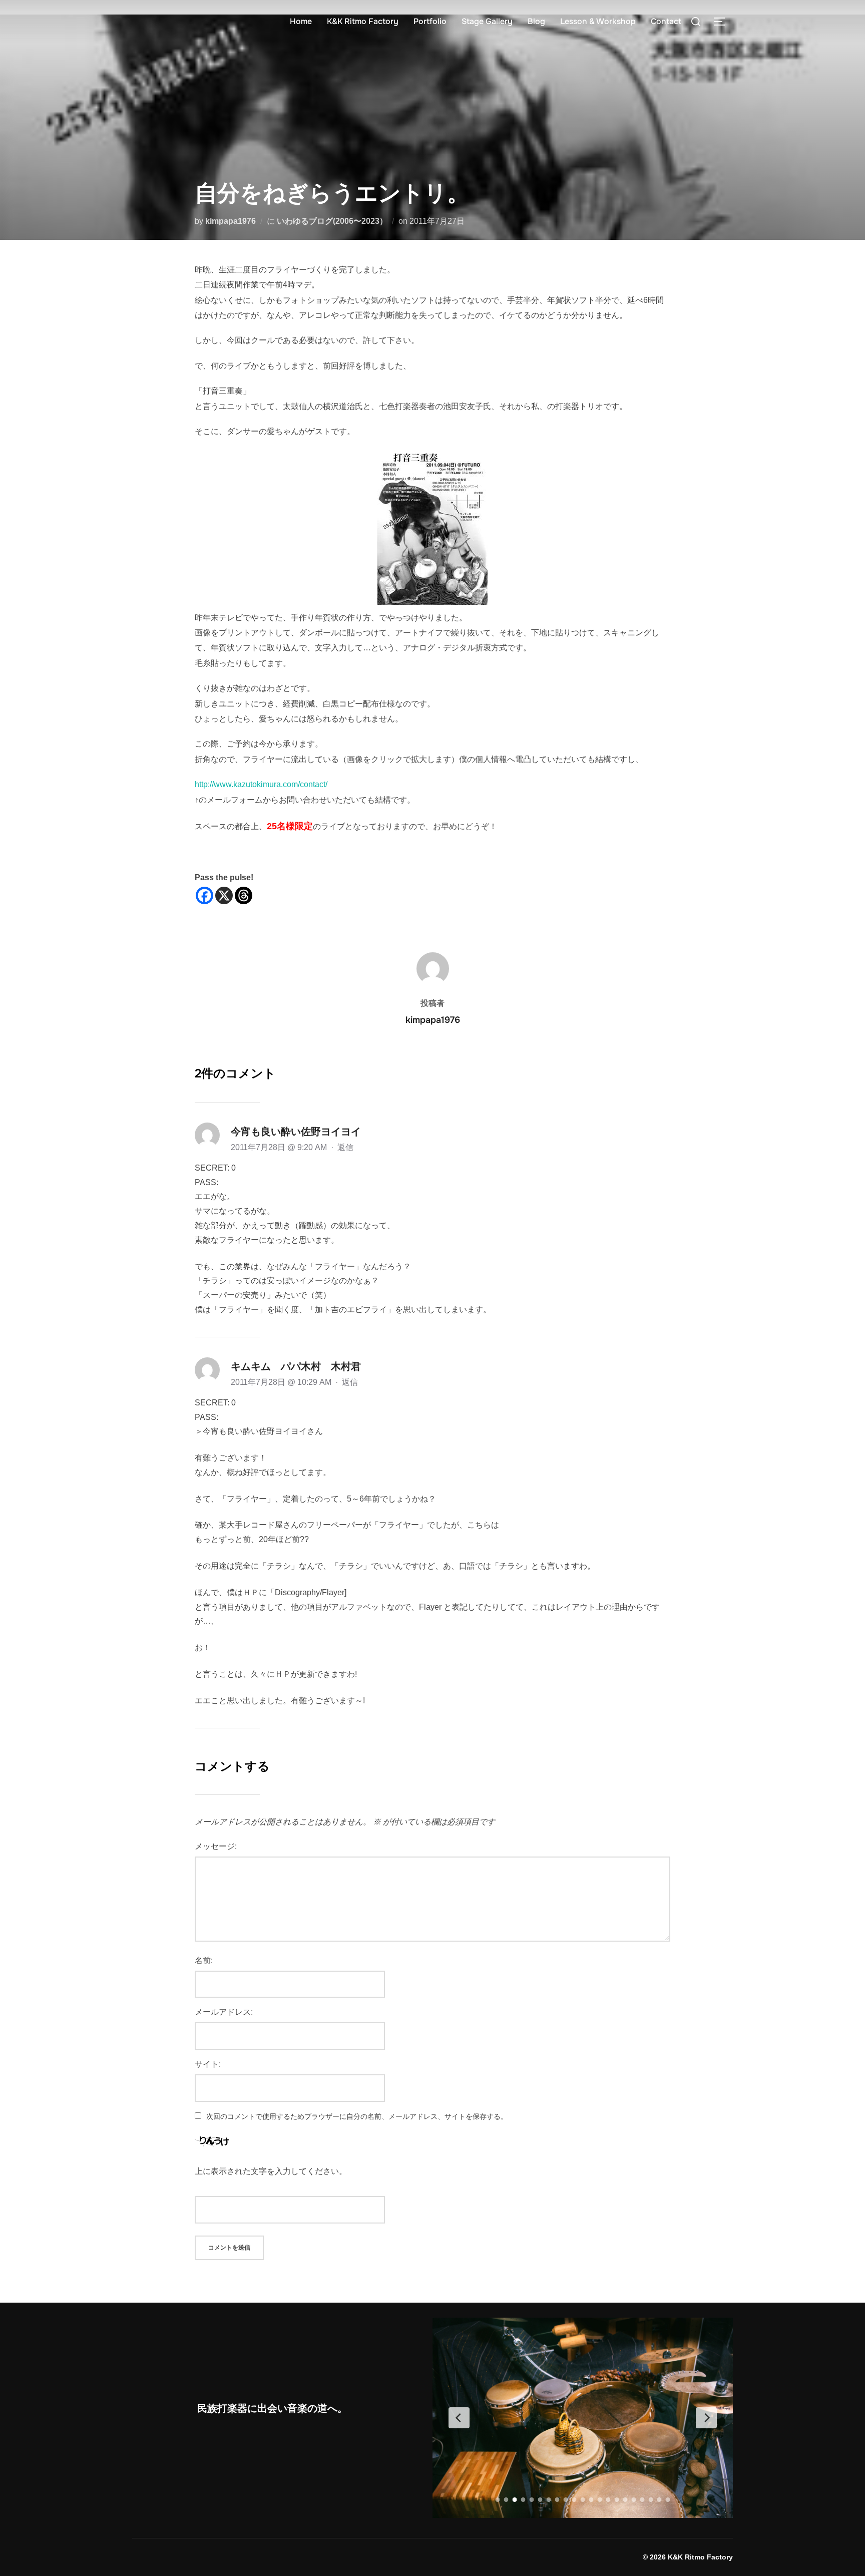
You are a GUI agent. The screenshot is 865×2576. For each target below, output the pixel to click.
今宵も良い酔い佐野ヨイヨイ (296, 1132)
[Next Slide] (706, 2418)
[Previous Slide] (459, 2418)
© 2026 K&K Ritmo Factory (688, 2557)
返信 (345, 1147)
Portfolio (430, 21)
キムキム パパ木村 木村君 (296, 1366)
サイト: (208, 2064)
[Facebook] (204, 895)
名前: (204, 1960)
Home (301, 21)
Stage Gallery (487, 21)
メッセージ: (216, 1846)
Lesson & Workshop (598, 21)
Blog (536, 21)
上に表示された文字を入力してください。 (271, 2171)
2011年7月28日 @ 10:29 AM (282, 1382)
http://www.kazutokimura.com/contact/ (261, 784)
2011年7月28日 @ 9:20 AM (280, 1147)
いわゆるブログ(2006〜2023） (332, 221)
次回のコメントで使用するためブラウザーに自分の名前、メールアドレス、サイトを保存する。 (357, 2116)
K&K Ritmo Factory (363, 21)
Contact (666, 21)
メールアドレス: (224, 2012)
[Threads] (244, 895)
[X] (224, 895)
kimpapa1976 (231, 221)
